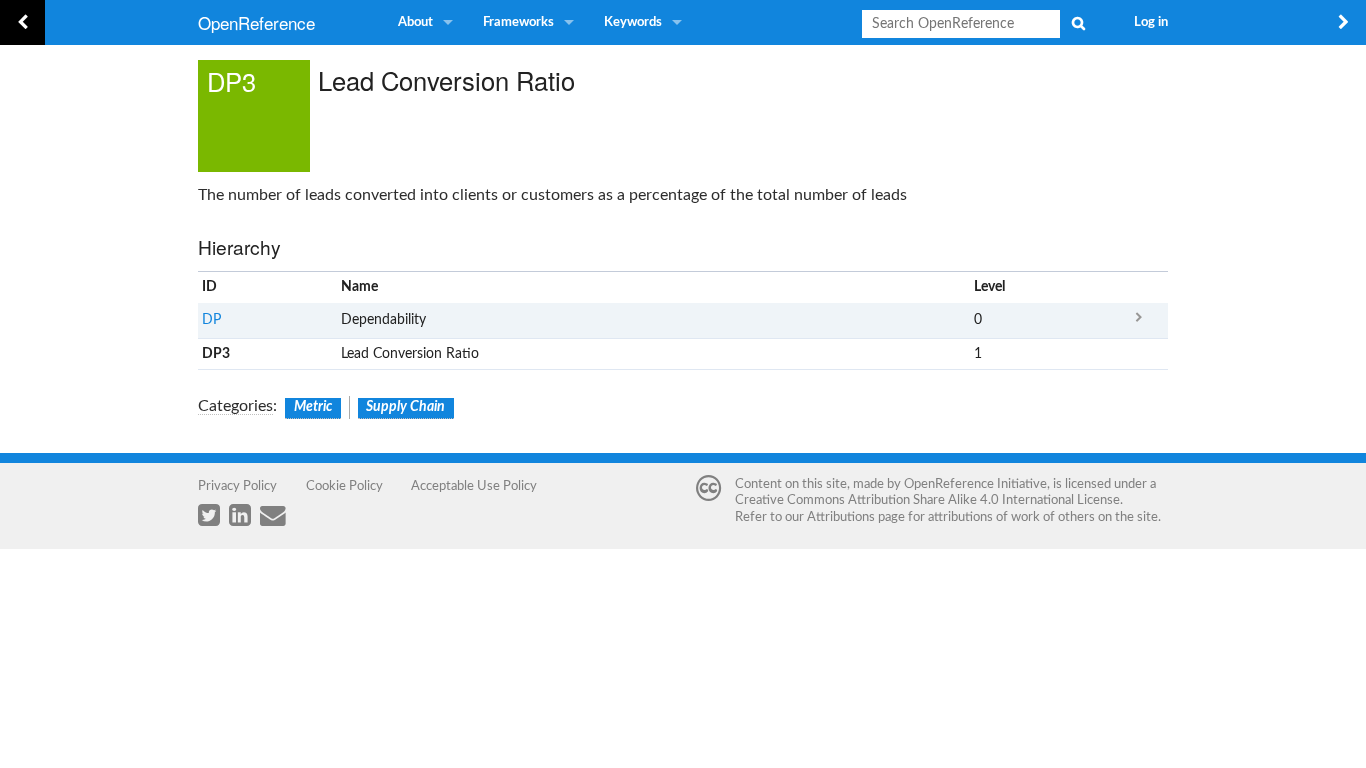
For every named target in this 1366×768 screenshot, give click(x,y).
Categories (235, 406)
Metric (313, 407)
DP (211, 320)
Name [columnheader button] (359, 287)
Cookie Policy (344, 486)
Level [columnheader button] (989, 287)
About (415, 22)
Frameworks (518, 22)
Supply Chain (405, 407)
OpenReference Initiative (975, 484)
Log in (1151, 22)
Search (1078, 23)
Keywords (633, 22)
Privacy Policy (237, 486)
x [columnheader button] (1138, 287)
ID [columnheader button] (209, 287)
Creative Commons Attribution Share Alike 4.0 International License (927, 500)
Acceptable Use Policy (474, 486)
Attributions (841, 517)
